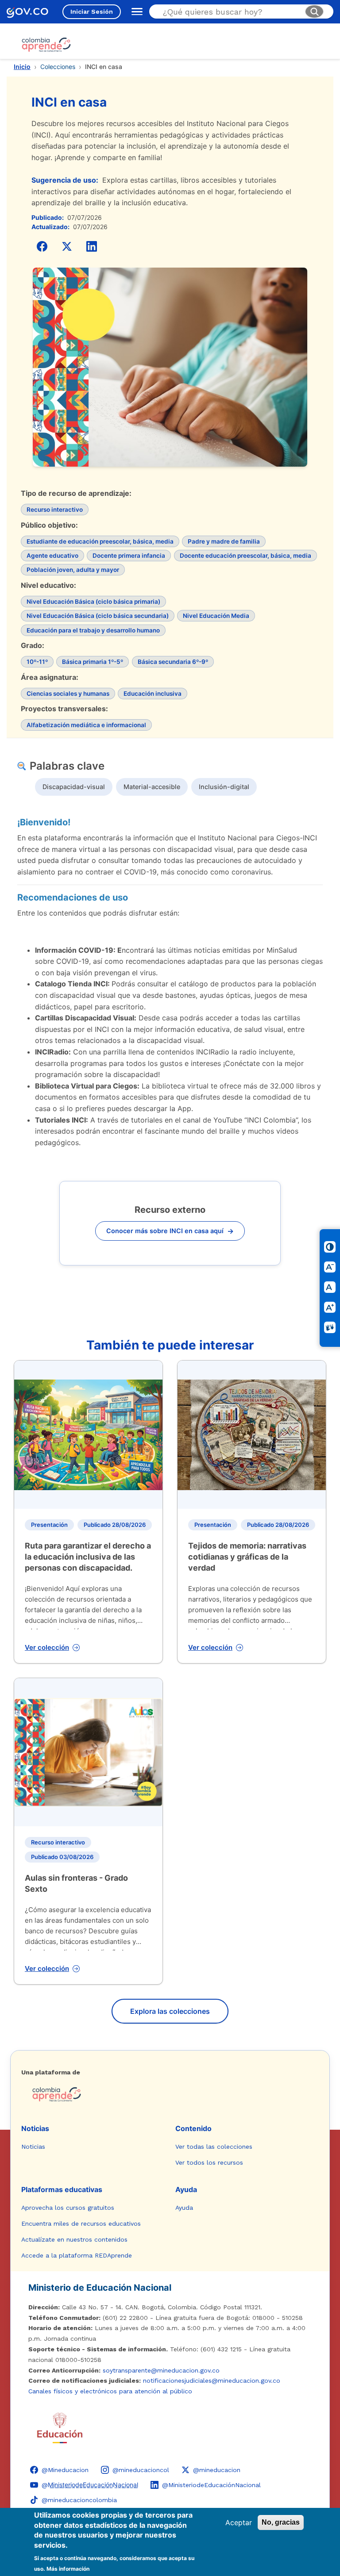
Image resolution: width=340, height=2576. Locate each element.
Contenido (193, 2128)
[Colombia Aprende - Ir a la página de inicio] (170, 2094)
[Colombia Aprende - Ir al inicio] (46, 45)
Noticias (35, 2128)
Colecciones (58, 67)
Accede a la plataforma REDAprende (77, 2255)
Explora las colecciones (170, 2011)
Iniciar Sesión (92, 11)
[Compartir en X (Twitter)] (67, 246)
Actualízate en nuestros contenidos (74, 2239)
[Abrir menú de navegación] (135, 11)
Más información (68, 2569)
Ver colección (47, 1647)
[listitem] (74, 787)
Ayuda (186, 2189)
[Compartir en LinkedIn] (92, 246)
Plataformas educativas (62, 2189)
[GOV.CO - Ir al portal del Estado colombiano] (27, 12)
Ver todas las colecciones (214, 2147)
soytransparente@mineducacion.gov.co (161, 2370)
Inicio (22, 67)
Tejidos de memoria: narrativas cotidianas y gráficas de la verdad (247, 1557)
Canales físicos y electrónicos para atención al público (110, 2391)
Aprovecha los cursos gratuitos (68, 2208)
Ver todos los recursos (209, 2162)
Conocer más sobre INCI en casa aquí (170, 1231)
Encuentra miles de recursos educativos (81, 2223)
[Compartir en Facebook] (42, 246)
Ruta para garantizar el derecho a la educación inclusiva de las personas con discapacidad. (88, 1557)
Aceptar (239, 2522)
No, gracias (281, 2522)
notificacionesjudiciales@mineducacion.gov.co (212, 2380)
